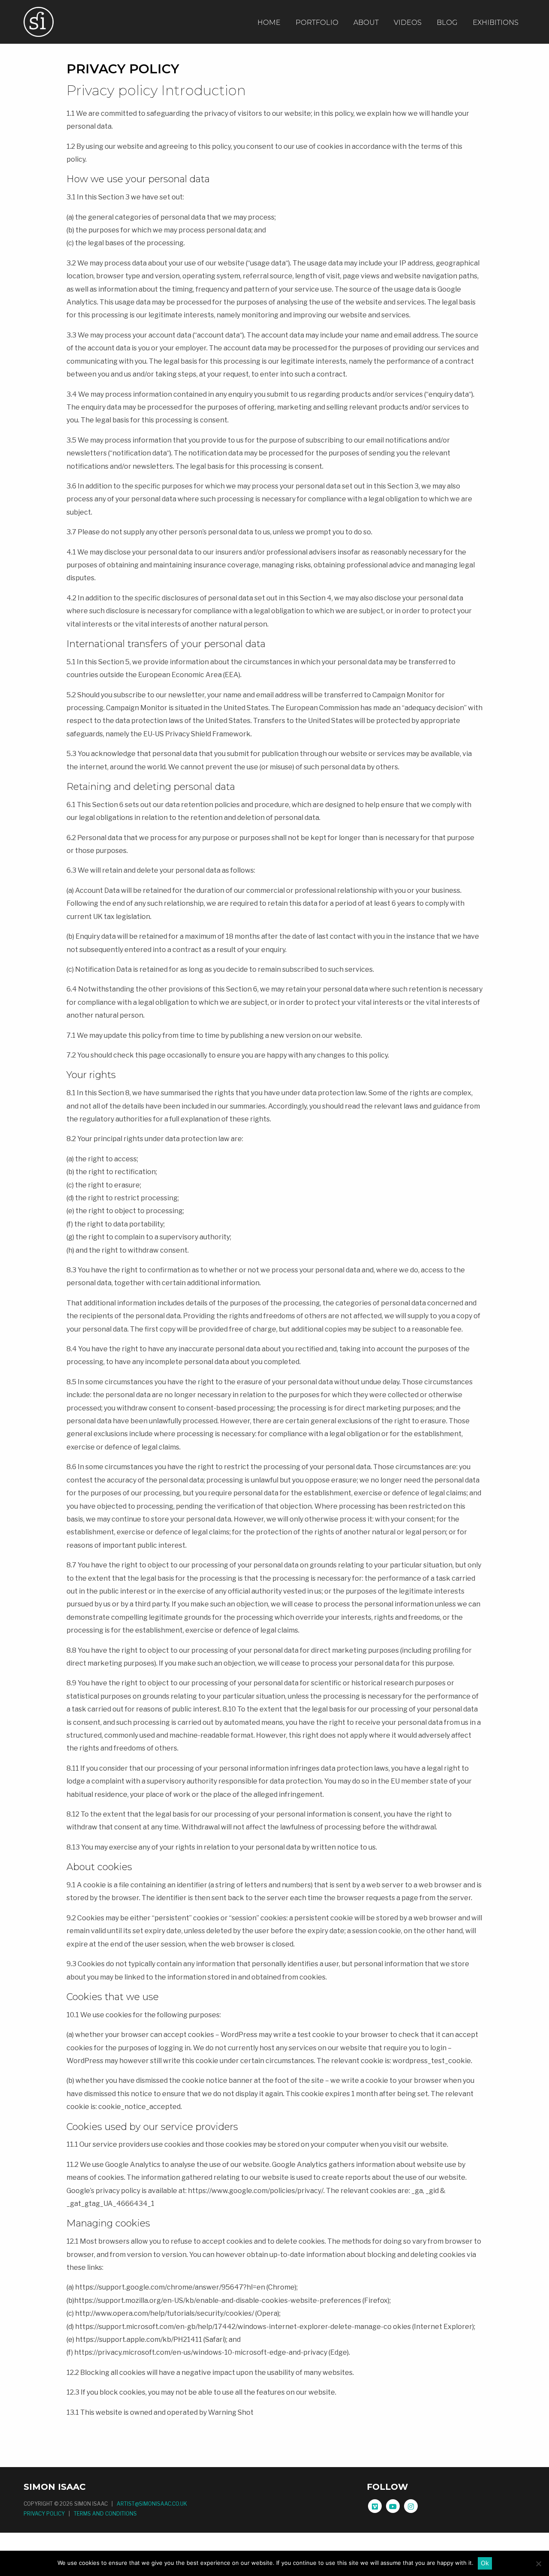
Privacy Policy (44, 2514)
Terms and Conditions (105, 2514)
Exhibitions (496, 23)
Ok (485, 2563)
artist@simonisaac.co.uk (152, 2504)
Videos (408, 23)
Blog (447, 23)
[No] (538, 2564)
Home (269, 23)
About (366, 23)
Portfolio (317, 23)
